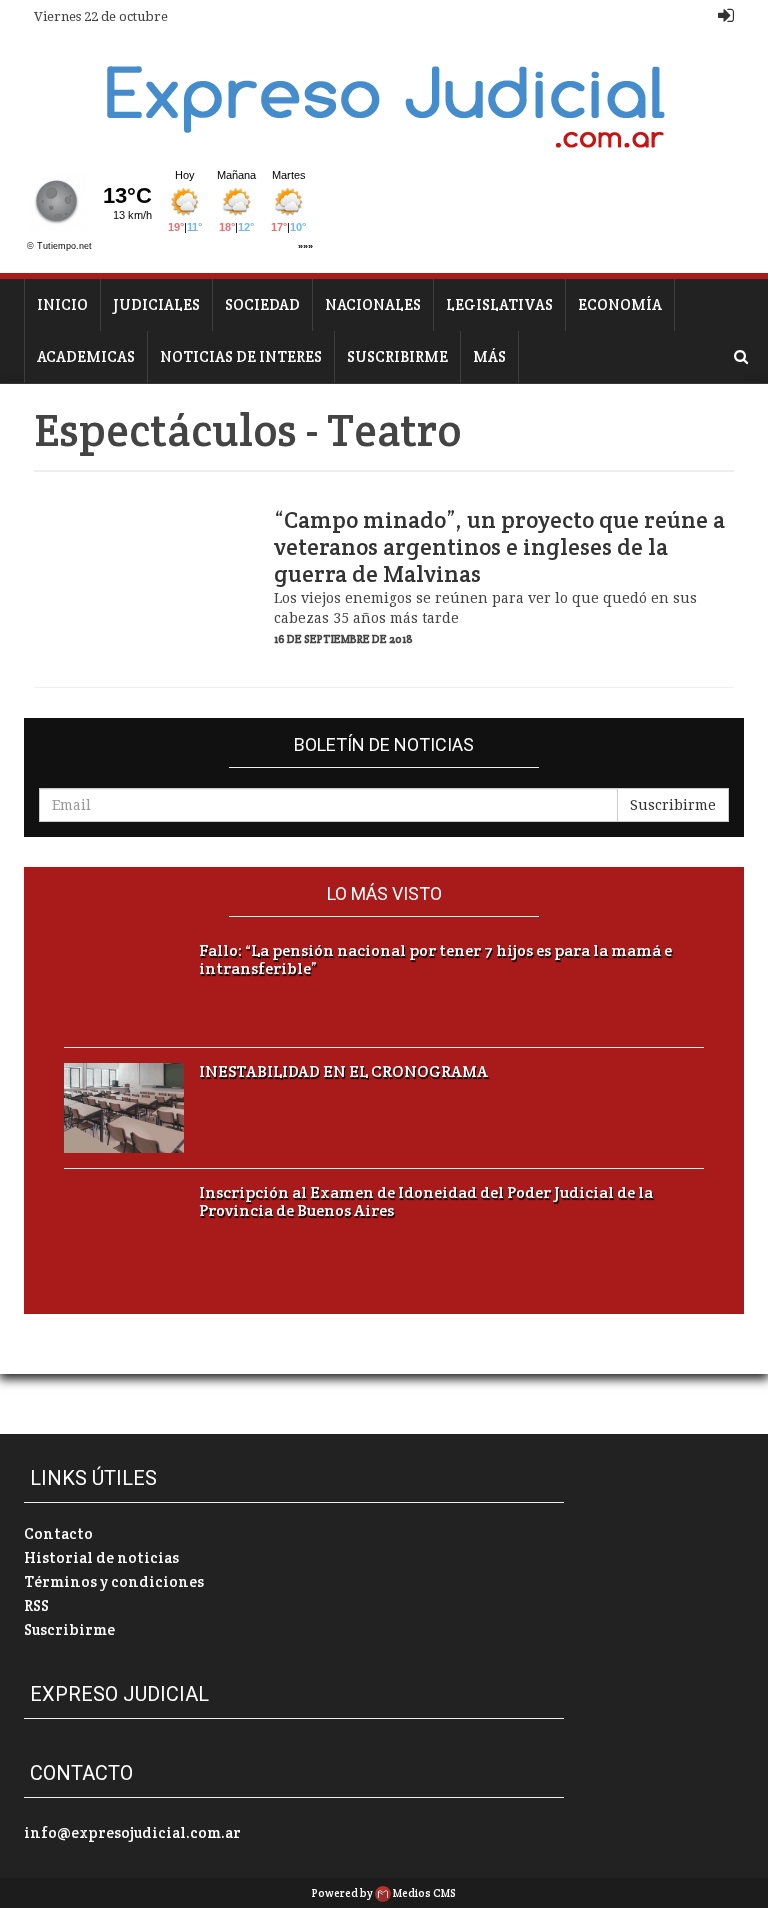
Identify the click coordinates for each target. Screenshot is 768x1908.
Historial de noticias (101, 1557)
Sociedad (262, 304)
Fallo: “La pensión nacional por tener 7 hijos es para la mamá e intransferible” (435, 960)
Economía (620, 304)
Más (489, 356)
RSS (36, 1605)
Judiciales (156, 304)
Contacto (58, 1533)
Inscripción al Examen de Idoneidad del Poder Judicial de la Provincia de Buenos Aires (426, 1202)
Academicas (86, 356)
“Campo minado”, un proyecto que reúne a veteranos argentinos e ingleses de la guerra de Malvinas (499, 547)
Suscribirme (397, 356)
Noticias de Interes (241, 356)
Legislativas (499, 304)
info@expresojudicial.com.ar (132, 1832)
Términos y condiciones (114, 1581)
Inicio (62, 304)
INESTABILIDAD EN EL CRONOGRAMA (343, 1072)
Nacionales (373, 304)
